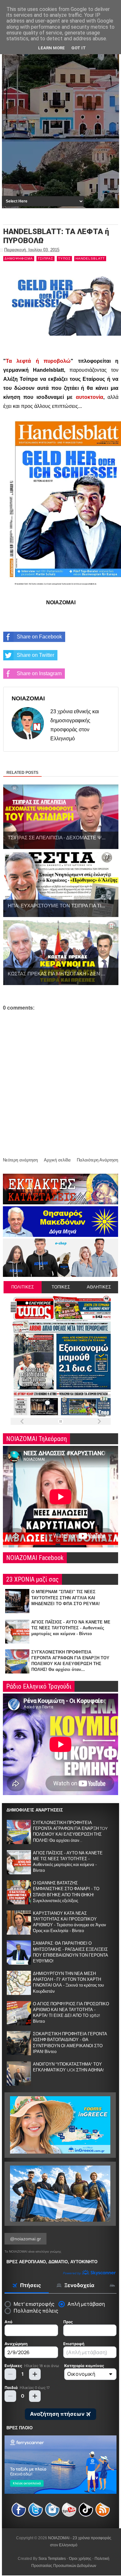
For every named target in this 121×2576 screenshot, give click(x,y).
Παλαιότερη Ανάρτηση (97, 1160)
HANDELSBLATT (90, 258)
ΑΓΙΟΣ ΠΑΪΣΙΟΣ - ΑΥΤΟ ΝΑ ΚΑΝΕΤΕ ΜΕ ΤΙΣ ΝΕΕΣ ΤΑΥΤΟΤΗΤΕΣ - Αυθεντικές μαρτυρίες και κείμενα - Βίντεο (71, 1628)
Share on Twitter (35, 655)
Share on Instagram (39, 673)
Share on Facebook (39, 637)
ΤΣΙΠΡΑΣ (45, 258)
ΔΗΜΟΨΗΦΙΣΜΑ (19, 258)
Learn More (51, 48)
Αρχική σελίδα (57, 1160)
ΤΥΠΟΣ (64, 258)
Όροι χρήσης (80, 2559)
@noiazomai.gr (25, 2239)
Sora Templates (52, 2559)
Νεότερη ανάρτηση (20, 1160)
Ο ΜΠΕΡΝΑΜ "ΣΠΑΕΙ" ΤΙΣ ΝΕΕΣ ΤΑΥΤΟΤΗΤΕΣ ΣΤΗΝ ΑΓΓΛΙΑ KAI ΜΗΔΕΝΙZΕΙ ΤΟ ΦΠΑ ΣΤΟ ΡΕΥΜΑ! (66, 1598)
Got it (79, 48)
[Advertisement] (60, 130)
